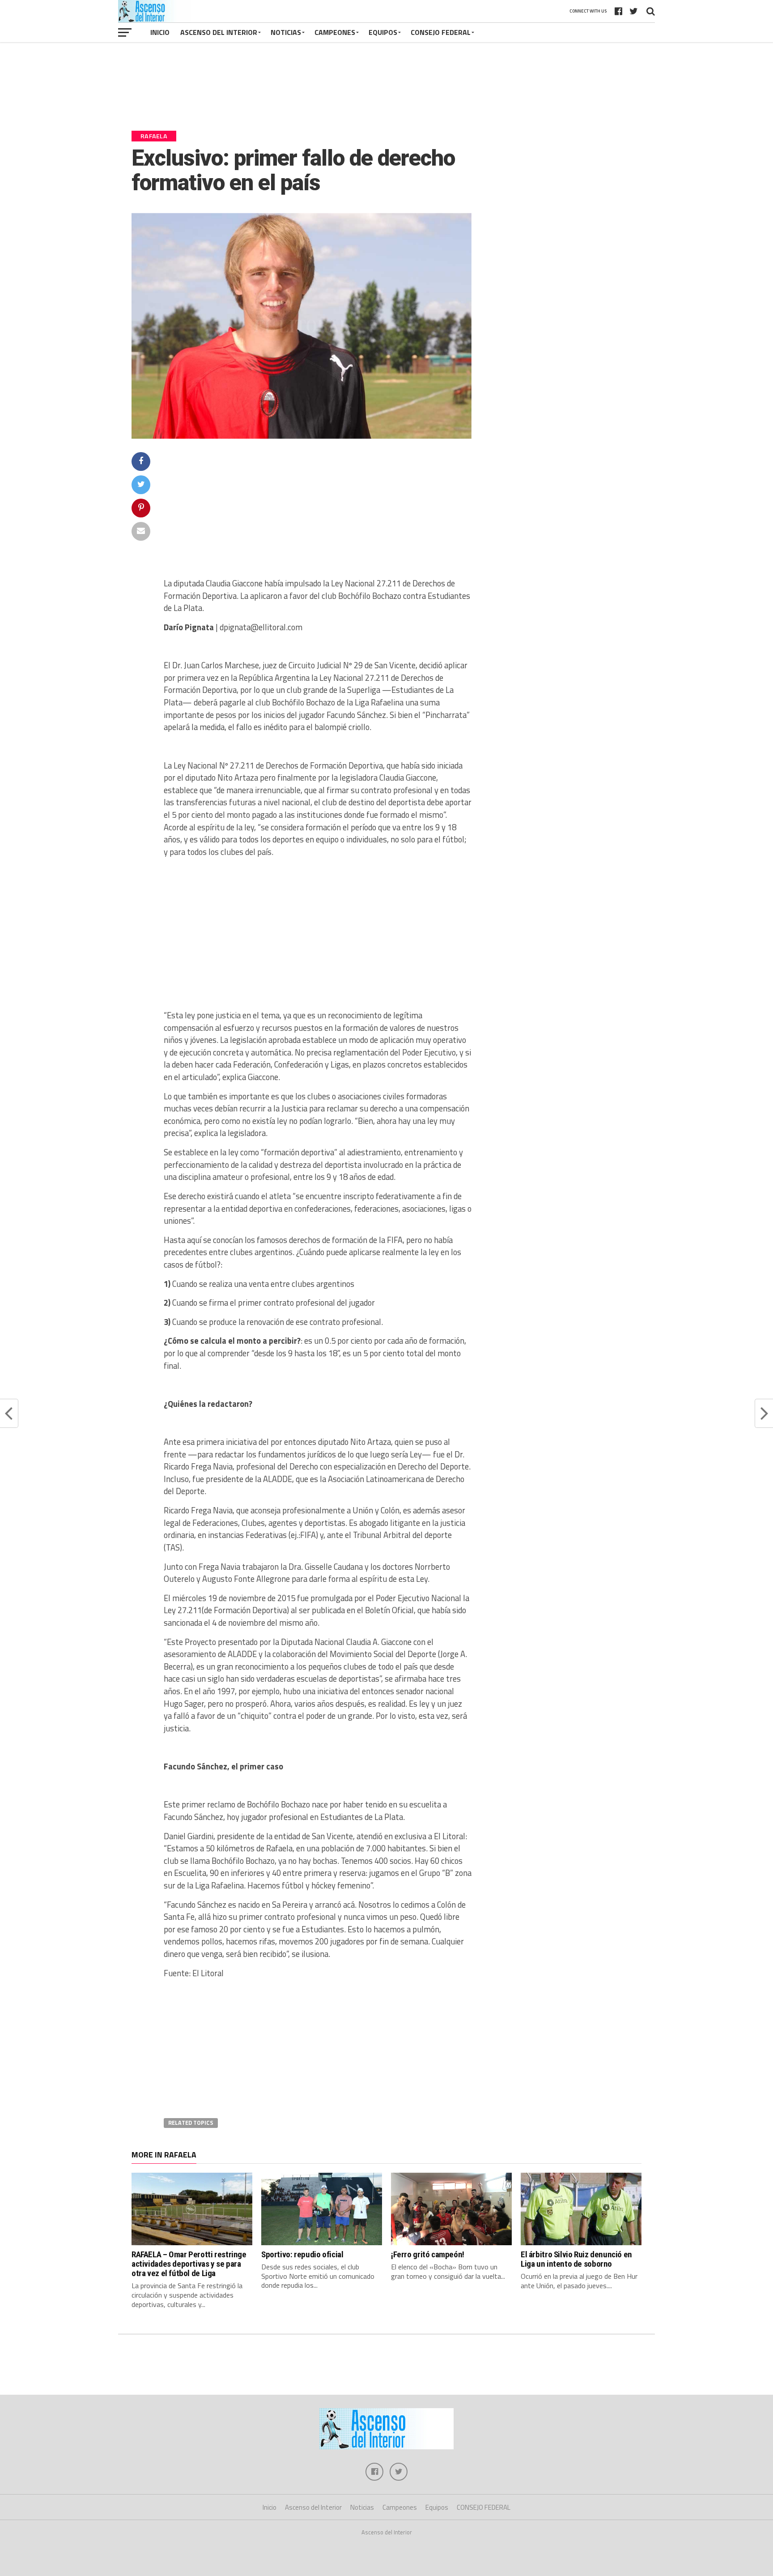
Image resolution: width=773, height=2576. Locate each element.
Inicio (160, 32)
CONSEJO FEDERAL (441, 32)
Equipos (383, 32)
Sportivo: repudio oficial (302, 2254)
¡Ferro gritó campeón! (428, 2254)
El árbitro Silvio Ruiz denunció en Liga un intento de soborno (576, 2259)
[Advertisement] (386, 90)
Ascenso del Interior (219, 32)
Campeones (335, 32)
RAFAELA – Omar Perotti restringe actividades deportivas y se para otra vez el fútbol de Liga (189, 2264)
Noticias (286, 32)
